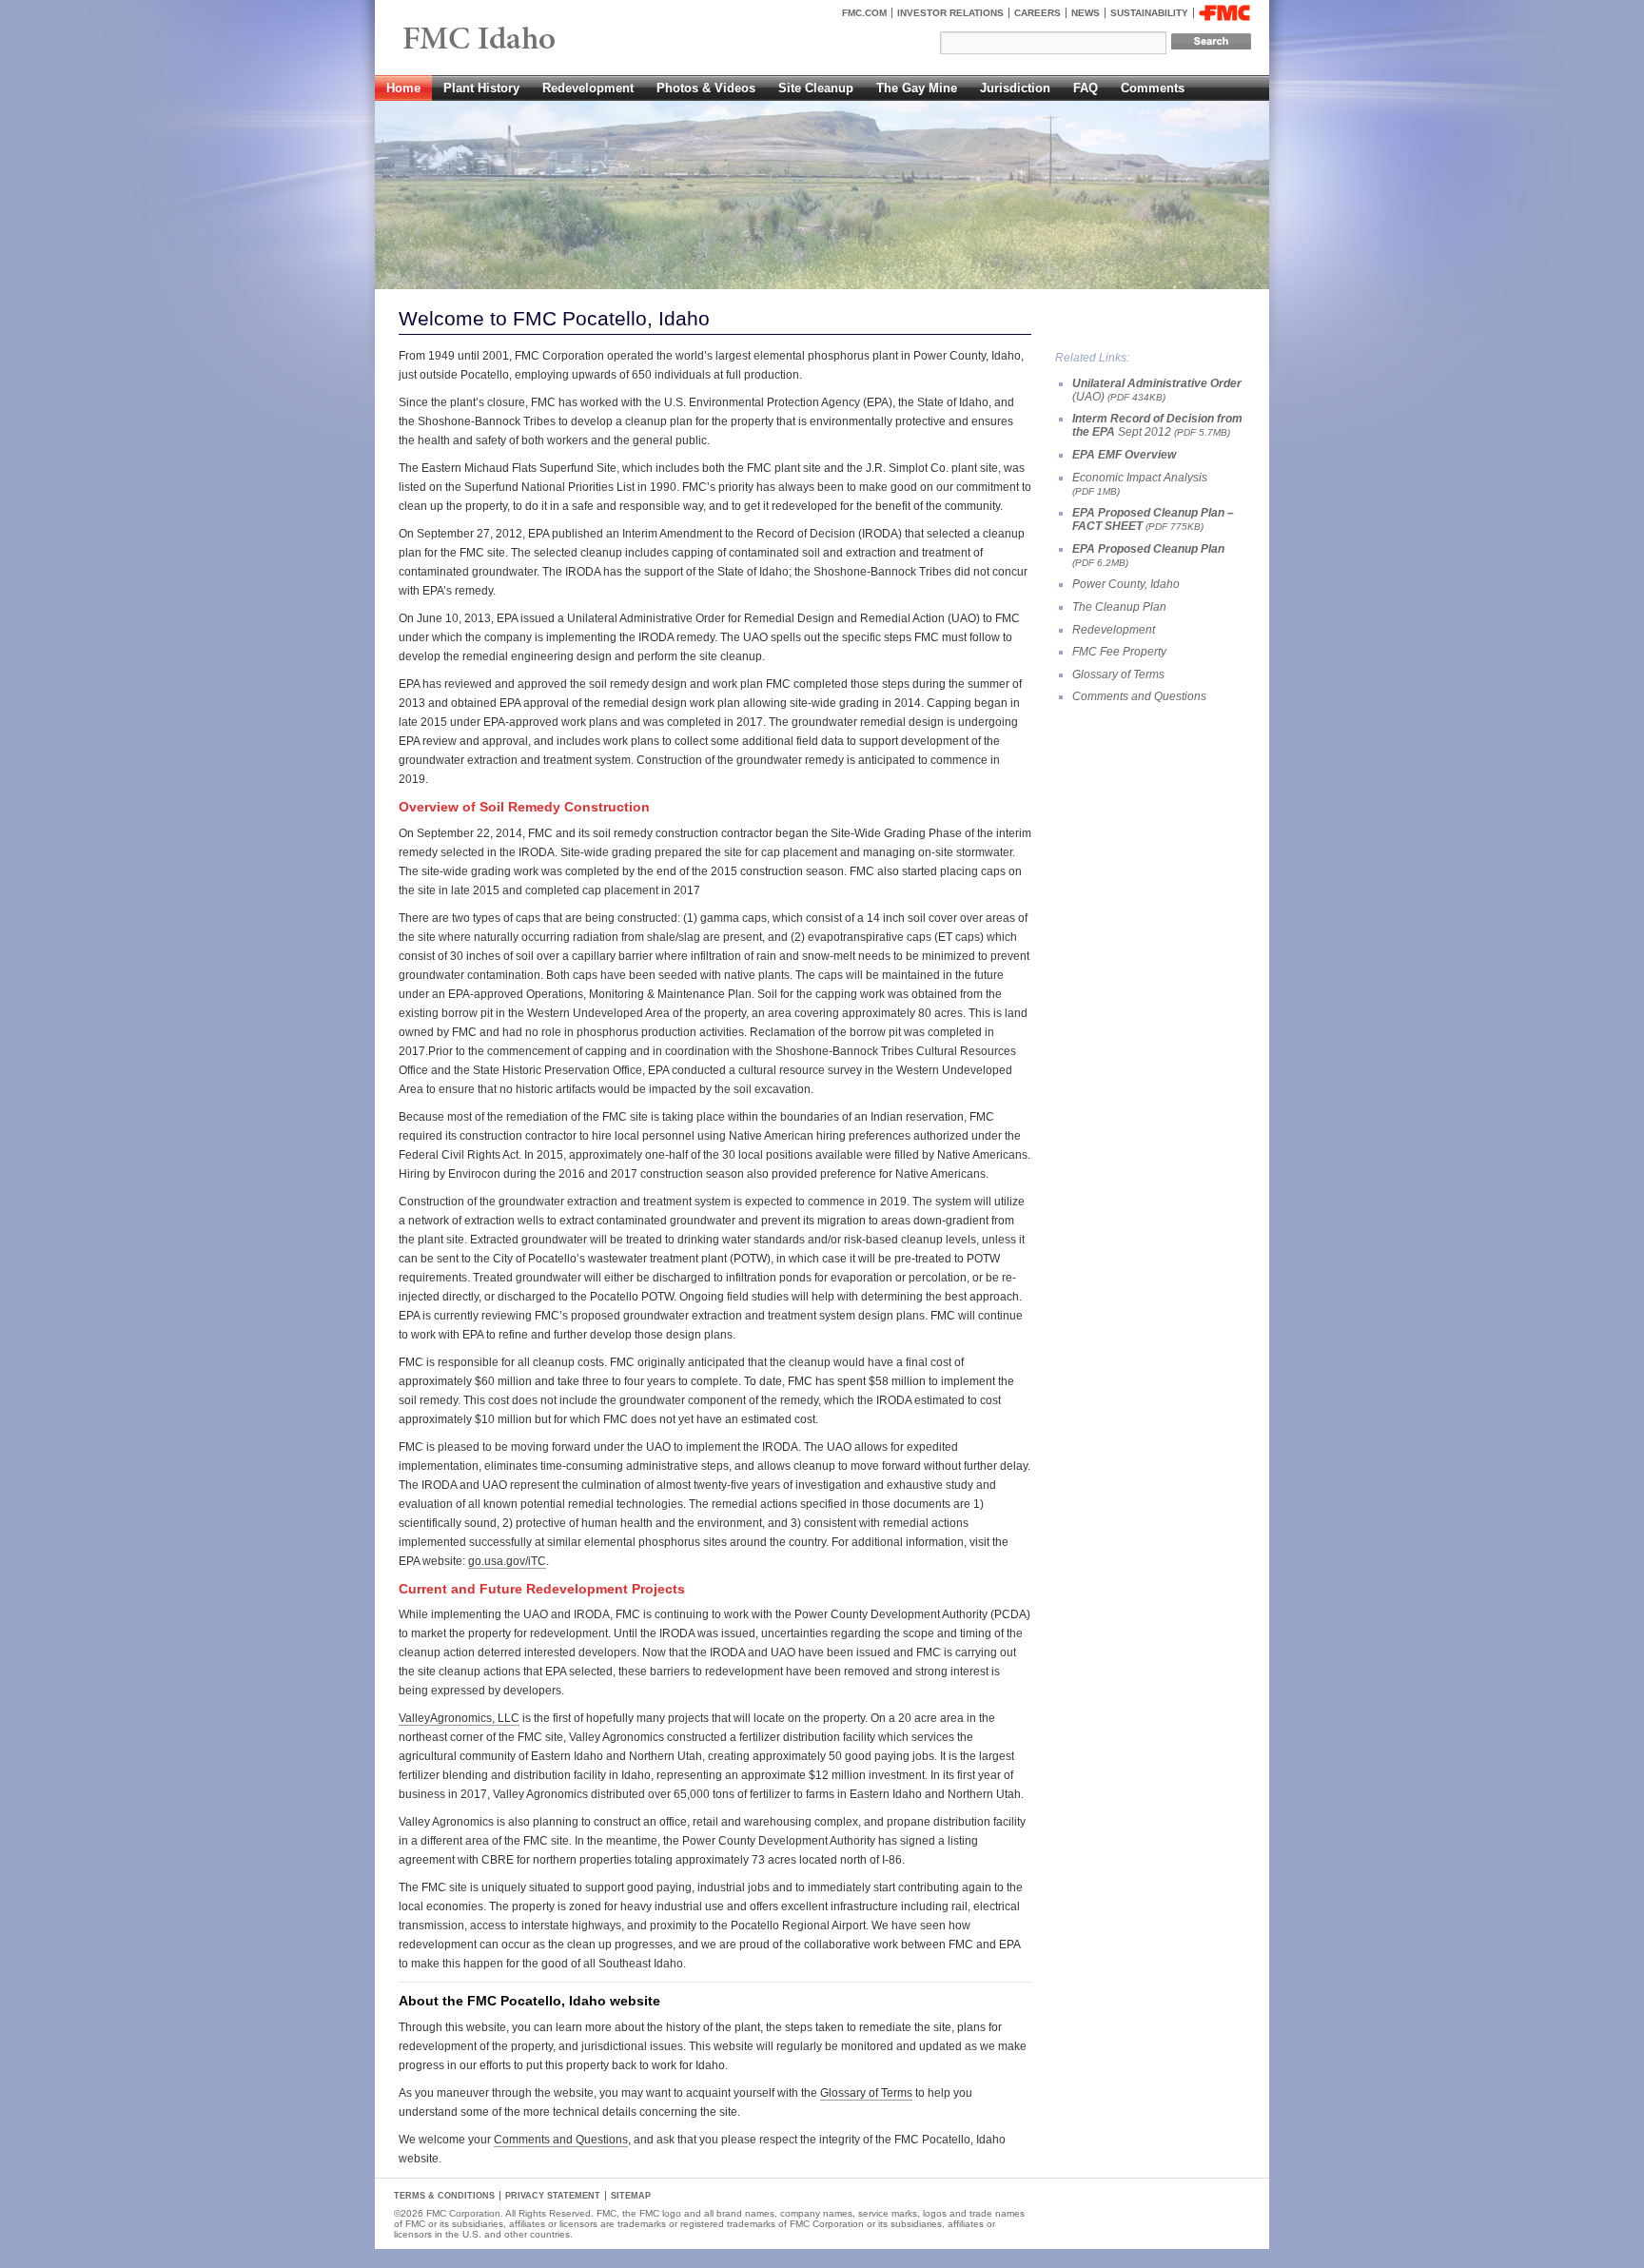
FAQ (1086, 88)
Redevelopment (588, 88)
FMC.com (864, 13)
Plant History (481, 88)
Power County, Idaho (1126, 584)
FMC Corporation (1224, 13)
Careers (1037, 13)
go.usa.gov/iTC (507, 1561)
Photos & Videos (706, 88)
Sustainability (1149, 13)
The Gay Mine (917, 88)
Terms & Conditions (444, 2196)
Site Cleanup (816, 88)
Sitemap (631, 2196)
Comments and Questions (561, 2140)
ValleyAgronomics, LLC (459, 1718)
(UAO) (1157, 390)
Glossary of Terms (866, 2093)
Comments (1153, 88)
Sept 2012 (1157, 425)
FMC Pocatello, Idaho (523, 40)
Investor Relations (950, 13)
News (1086, 13)
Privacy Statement (553, 2196)
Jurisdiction (1015, 88)
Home (403, 88)
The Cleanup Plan (1119, 607)
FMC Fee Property (1119, 652)
